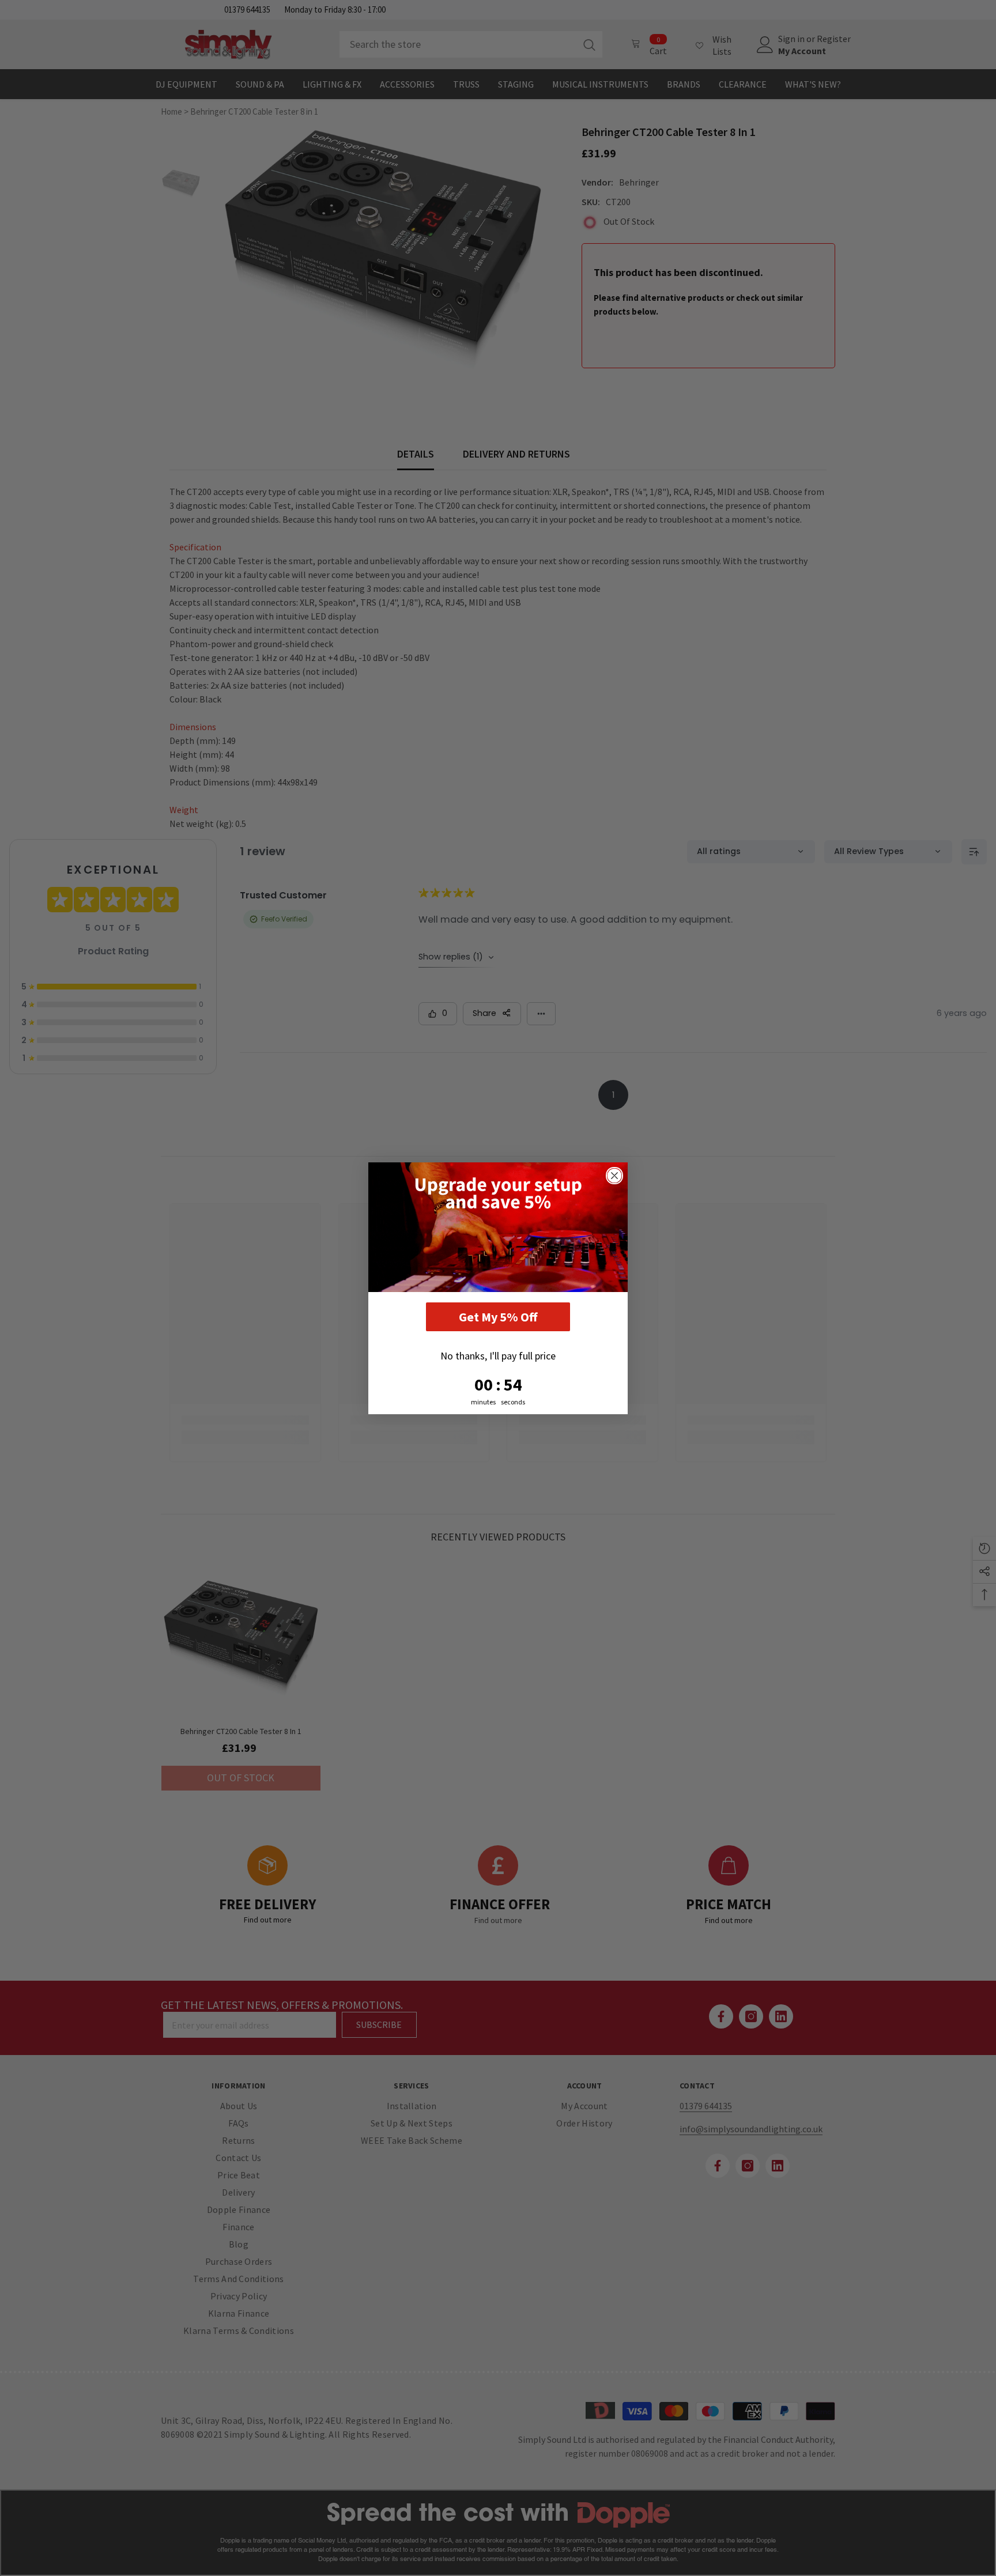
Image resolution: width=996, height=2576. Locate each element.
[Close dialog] (614, 1176)
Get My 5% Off (498, 1317)
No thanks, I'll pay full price (498, 1356)
